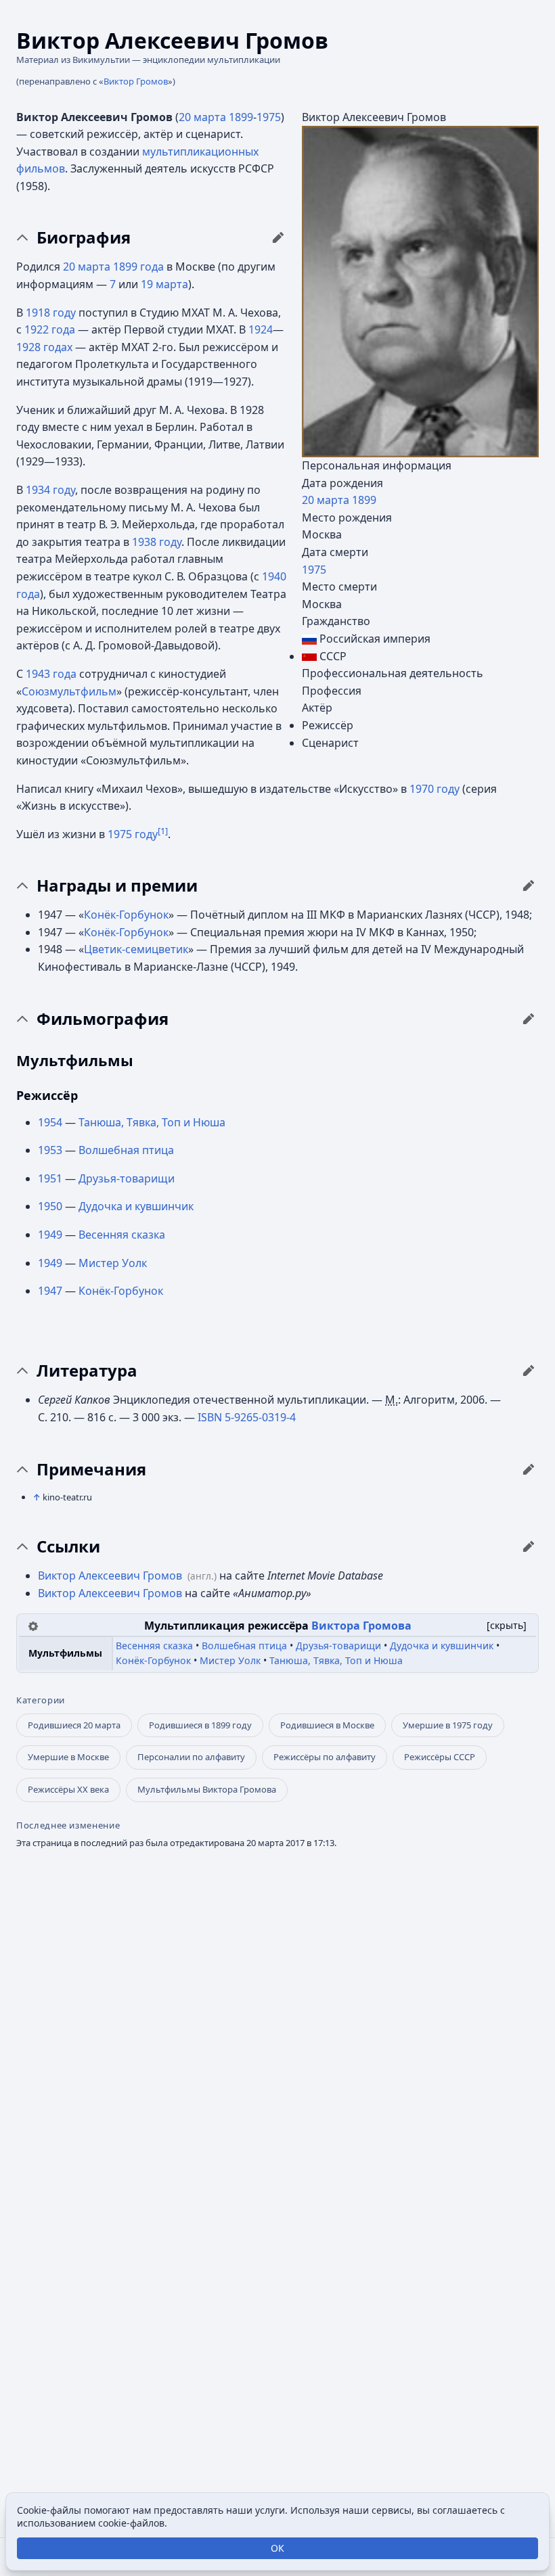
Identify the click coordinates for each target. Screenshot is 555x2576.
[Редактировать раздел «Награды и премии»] (529, 885)
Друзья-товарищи (127, 1178)
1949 (50, 1235)
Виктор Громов (136, 81)
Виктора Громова (361, 1626)
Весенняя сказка (122, 1235)
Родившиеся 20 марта (74, 1725)
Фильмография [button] (103, 1019)
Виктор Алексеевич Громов (110, 1575)
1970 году (435, 789)
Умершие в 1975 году (448, 1725)
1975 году (133, 834)
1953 (50, 1150)
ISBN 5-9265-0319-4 (247, 1417)
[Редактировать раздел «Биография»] (278, 237)
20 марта (326, 500)
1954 (50, 1122)
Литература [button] (87, 1371)
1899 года (138, 267)
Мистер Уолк (113, 1263)
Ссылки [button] (68, 1546)
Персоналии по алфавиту (191, 1757)
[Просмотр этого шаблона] (33, 1625)
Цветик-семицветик (136, 949)
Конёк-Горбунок (126, 915)
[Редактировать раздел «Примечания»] (529, 1469)
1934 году (50, 490)
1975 (314, 570)
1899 (364, 500)
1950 (50, 1206)
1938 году (157, 542)
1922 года (50, 329)
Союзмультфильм (69, 691)
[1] (163, 830)
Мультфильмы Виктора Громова (207, 1789)
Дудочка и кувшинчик (136, 1206)
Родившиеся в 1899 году (200, 1725)
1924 (261, 329)
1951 (50, 1178)
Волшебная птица (126, 1150)
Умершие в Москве (68, 1757)
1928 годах (44, 347)
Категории (41, 1700)
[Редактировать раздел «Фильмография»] (529, 1019)
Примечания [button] (91, 1469)
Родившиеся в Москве (327, 1725)
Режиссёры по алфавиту (325, 1757)
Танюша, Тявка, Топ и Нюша (152, 1122)
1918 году (51, 313)
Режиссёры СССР (440, 1757)
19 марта (164, 284)
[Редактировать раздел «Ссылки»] (529, 1546)
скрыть (507, 1625)
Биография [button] (84, 237)
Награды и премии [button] (117, 885)
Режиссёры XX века (68, 1789)
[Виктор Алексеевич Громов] (420, 290)
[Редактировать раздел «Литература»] (529, 1371)
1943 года (51, 674)
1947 (50, 1291)
